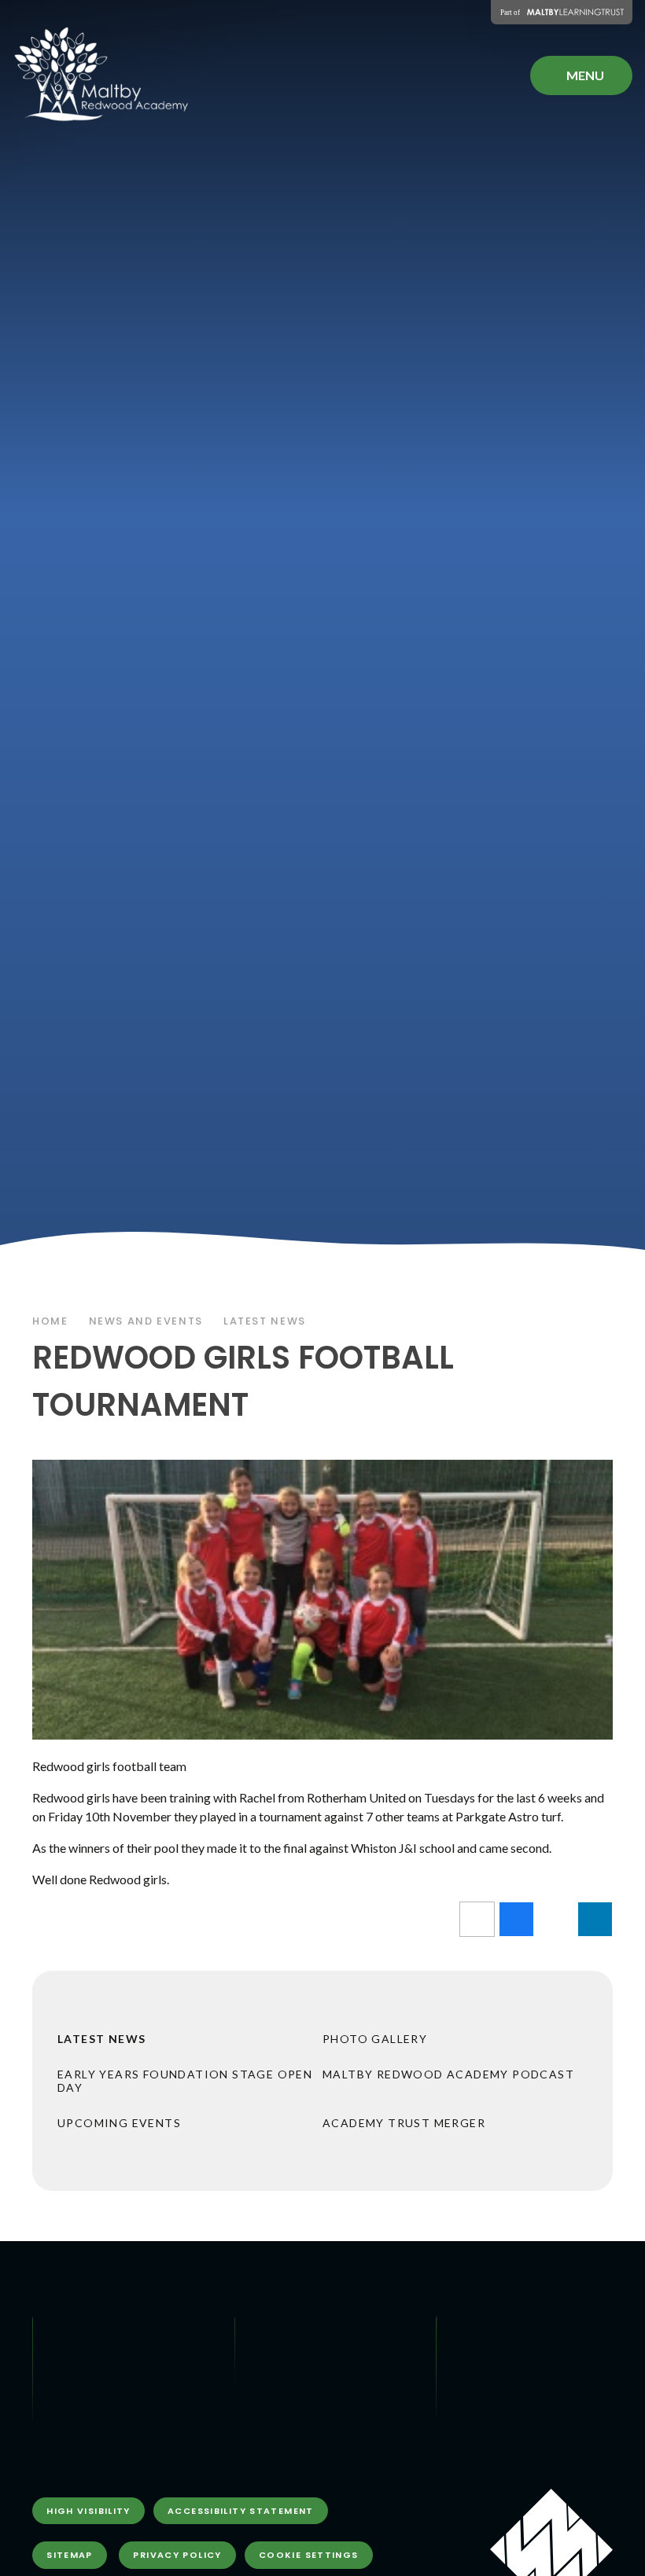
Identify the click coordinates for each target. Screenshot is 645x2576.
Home (50, 1321)
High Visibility (88, 2511)
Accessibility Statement (241, 2511)
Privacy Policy (177, 2555)
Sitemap (70, 2555)
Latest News (265, 1321)
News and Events (146, 1321)
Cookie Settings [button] (309, 2555)
